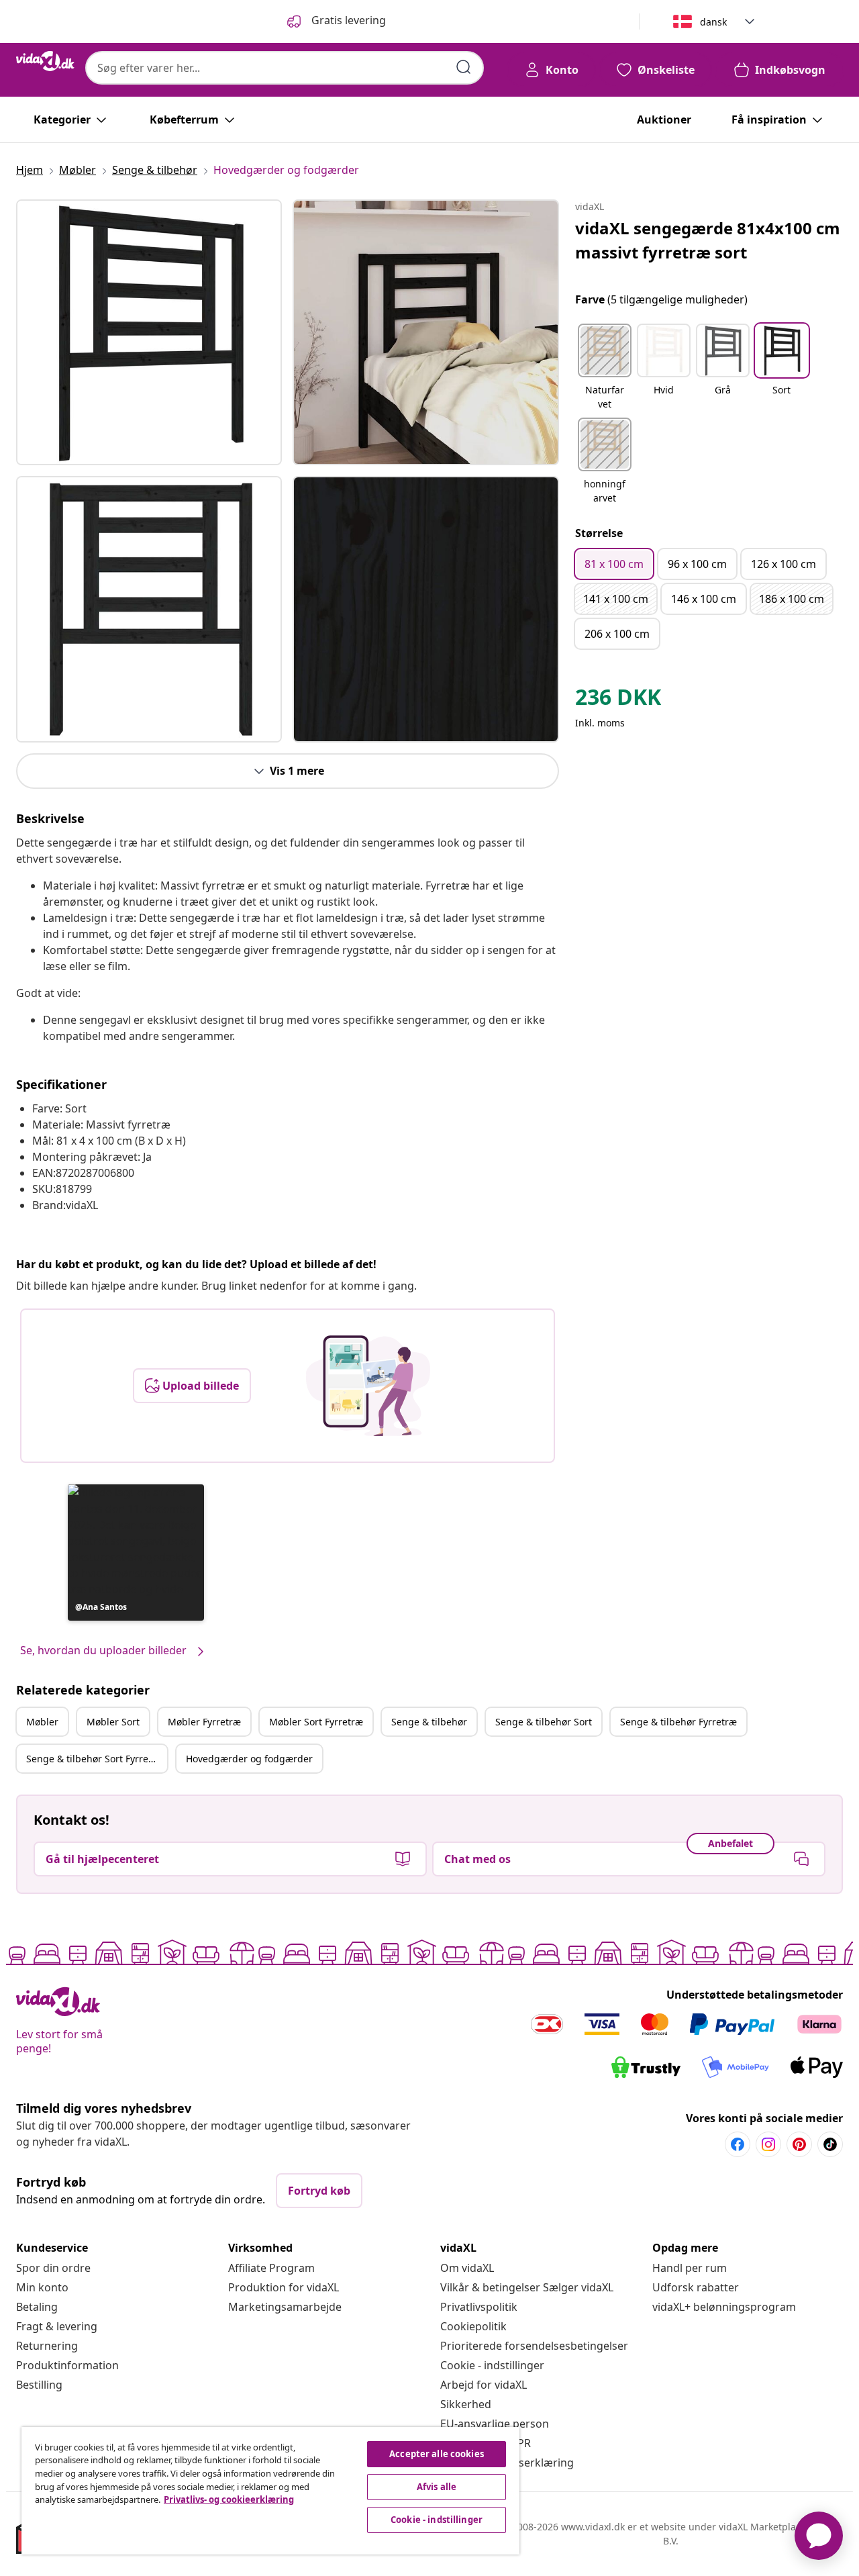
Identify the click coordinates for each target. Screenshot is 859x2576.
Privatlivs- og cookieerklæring (229, 2499)
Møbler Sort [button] (113, 1722)
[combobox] (285, 68)
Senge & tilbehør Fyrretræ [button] (678, 1722)
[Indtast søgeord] (464, 67)
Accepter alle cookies (437, 2454)
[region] (270, 2491)
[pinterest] (799, 2144)
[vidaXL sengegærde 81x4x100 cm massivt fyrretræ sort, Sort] (149, 332)
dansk (713, 22)
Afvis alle (437, 2487)
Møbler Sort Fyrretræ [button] (316, 1722)
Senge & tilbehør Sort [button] (544, 1722)
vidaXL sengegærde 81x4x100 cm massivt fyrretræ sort (708, 240)
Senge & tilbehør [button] (429, 1722)
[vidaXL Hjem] (45, 61)
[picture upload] (368, 1386)
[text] (618, 700)
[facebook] (738, 2144)
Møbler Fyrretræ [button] (204, 1722)
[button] (136, 1553)
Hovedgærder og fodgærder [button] (249, 1759)
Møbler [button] (42, 1722)
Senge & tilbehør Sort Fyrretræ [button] (95, 1759)
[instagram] (768, 2144)
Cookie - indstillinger (492, 2365)
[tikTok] (830, 2144)
